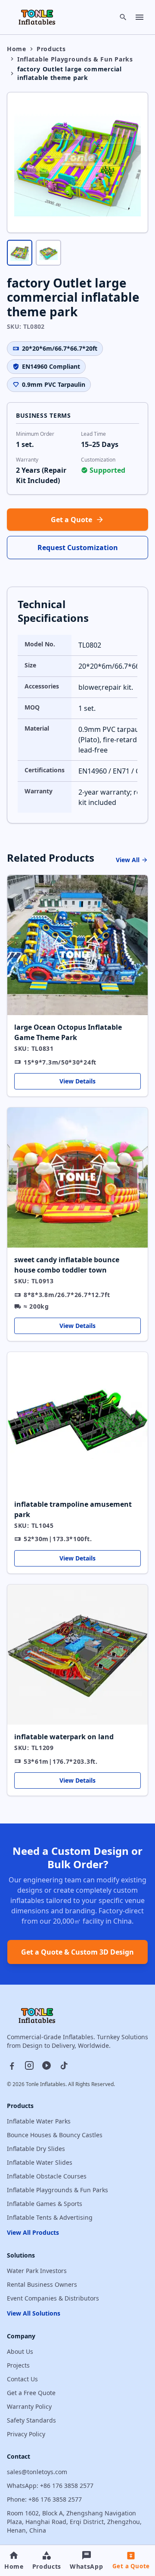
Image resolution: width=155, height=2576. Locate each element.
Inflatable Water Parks (39, 2121)
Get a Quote (71, 520)
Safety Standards (31, 2420)
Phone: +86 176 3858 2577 (44, 2499)
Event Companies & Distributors (53, 2298)
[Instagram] (29, 2065)
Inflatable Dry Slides (36, 2149)
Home (17, 49)
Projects (18, 2365)
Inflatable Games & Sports (45, 2204)
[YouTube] (46, 2065)
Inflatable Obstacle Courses (47, 2176)
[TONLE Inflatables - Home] (37, 17)
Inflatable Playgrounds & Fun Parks (75, 59)
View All (128, 860)
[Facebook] (12, 2065)
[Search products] (123, 17)
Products (51, 49)
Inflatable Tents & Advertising (50, 2217)
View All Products (33, 2232)
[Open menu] (139, 17)
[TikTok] (64, 2065)
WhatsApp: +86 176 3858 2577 (50, 2486)
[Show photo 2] (48, 252)
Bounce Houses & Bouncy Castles (55, 2135)
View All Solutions (34, 2313)
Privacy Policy (26, 2434)
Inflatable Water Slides (40, 2162)
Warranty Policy (29, 2406)
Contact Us (22, 2379)
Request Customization (78, 548)
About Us (20, 2351)
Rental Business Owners (42, 2284)
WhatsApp (87, 2566)
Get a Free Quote (31, 2393)
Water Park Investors (37, 2271)
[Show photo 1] (20, 252)
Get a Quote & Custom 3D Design (77, 1952)
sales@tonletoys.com (37, 2472)
